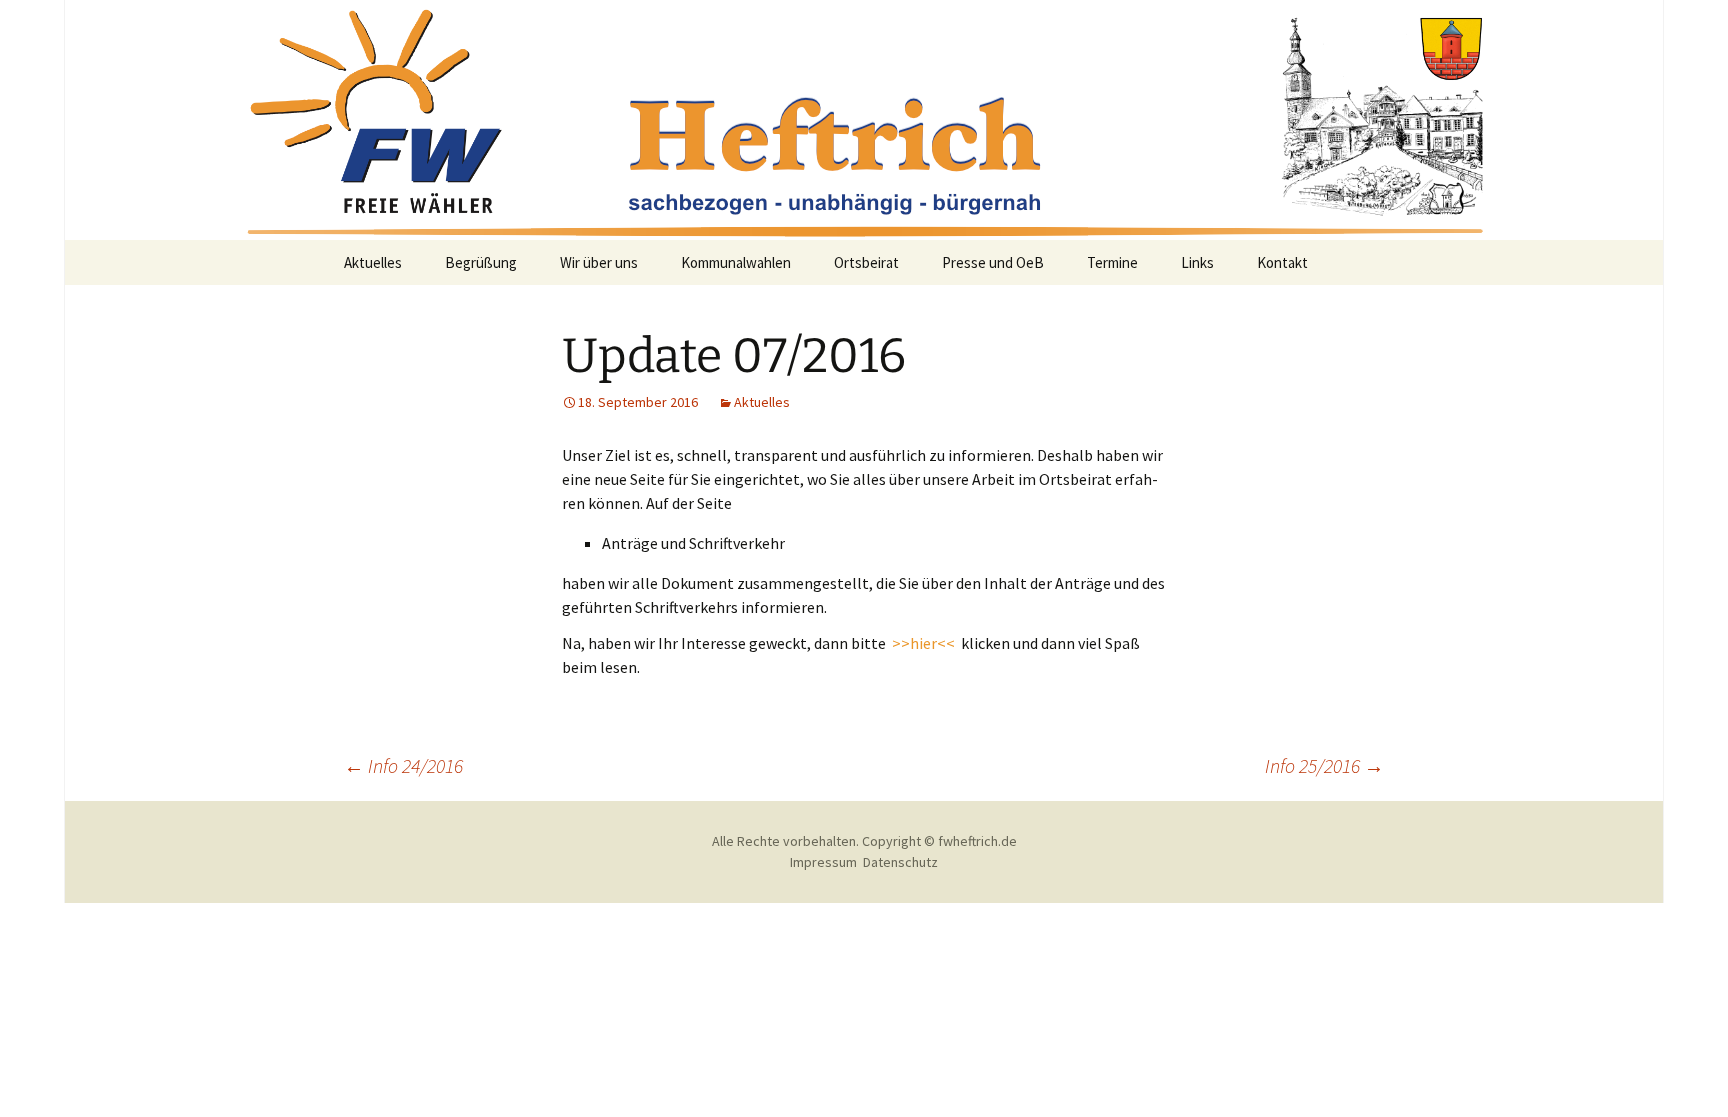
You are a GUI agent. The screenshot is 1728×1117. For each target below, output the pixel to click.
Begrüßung (481, 262)
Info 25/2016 (1324, 765)
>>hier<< (925, 643)
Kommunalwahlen (736, 262)
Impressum (823, 862)
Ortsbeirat (866, 262)
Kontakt (1282, 262)
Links (1197, 262)
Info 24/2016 (403, 765)
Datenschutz (900, 862)
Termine (1112, 262)
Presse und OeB (993, 262)
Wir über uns (599, 262)
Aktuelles (373, 262)
